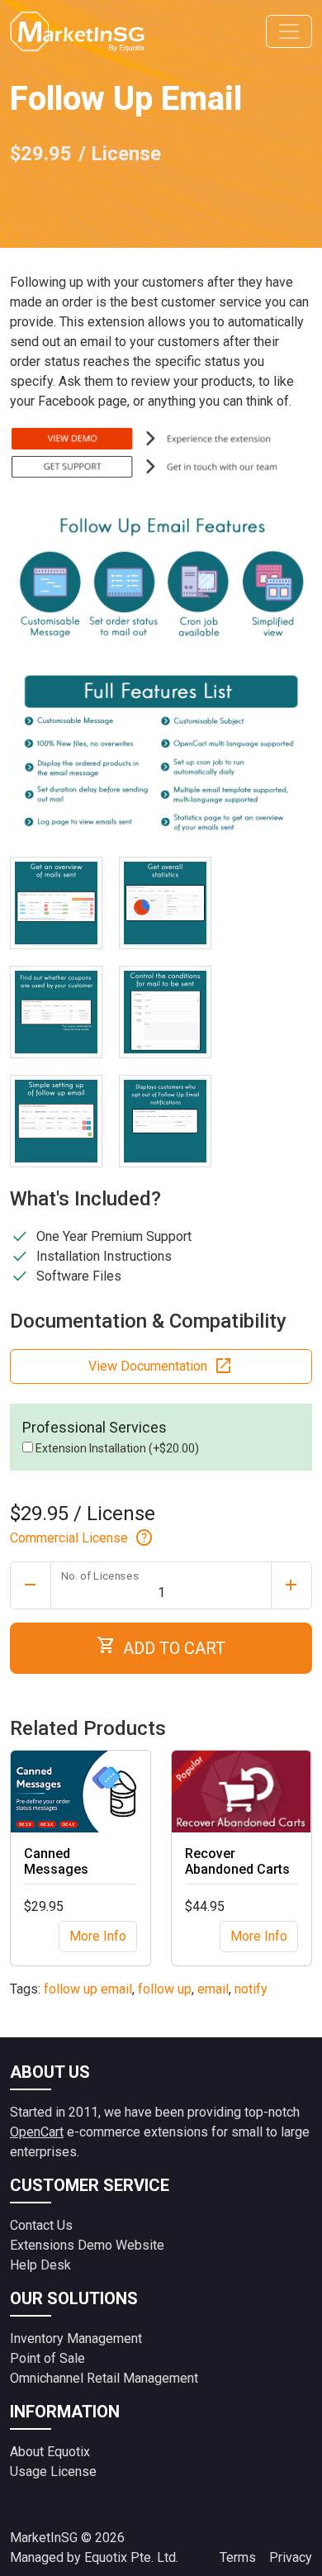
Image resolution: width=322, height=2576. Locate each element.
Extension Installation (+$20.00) (116, 1448)
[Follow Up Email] (56, 903)
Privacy (291, 2557)
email (213, 1989)
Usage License (53, 2471)
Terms (238, 2557)
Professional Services (95, 1427)
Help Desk (40, 2265)
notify (251, 1989)
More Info (98, 1936)
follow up (165, 1989)
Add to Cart (161, 1646)
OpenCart (37, 2132)
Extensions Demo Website (87, 2245)
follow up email (88, 1989)
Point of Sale (47, 2358)
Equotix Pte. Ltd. (131, 2557)
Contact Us (41, 2225)
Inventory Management (76, 2338)
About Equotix (50, 2452)
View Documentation (161, 1366)
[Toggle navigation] (289, 31)
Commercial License (82, 1538)
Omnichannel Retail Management (104, 2378)
